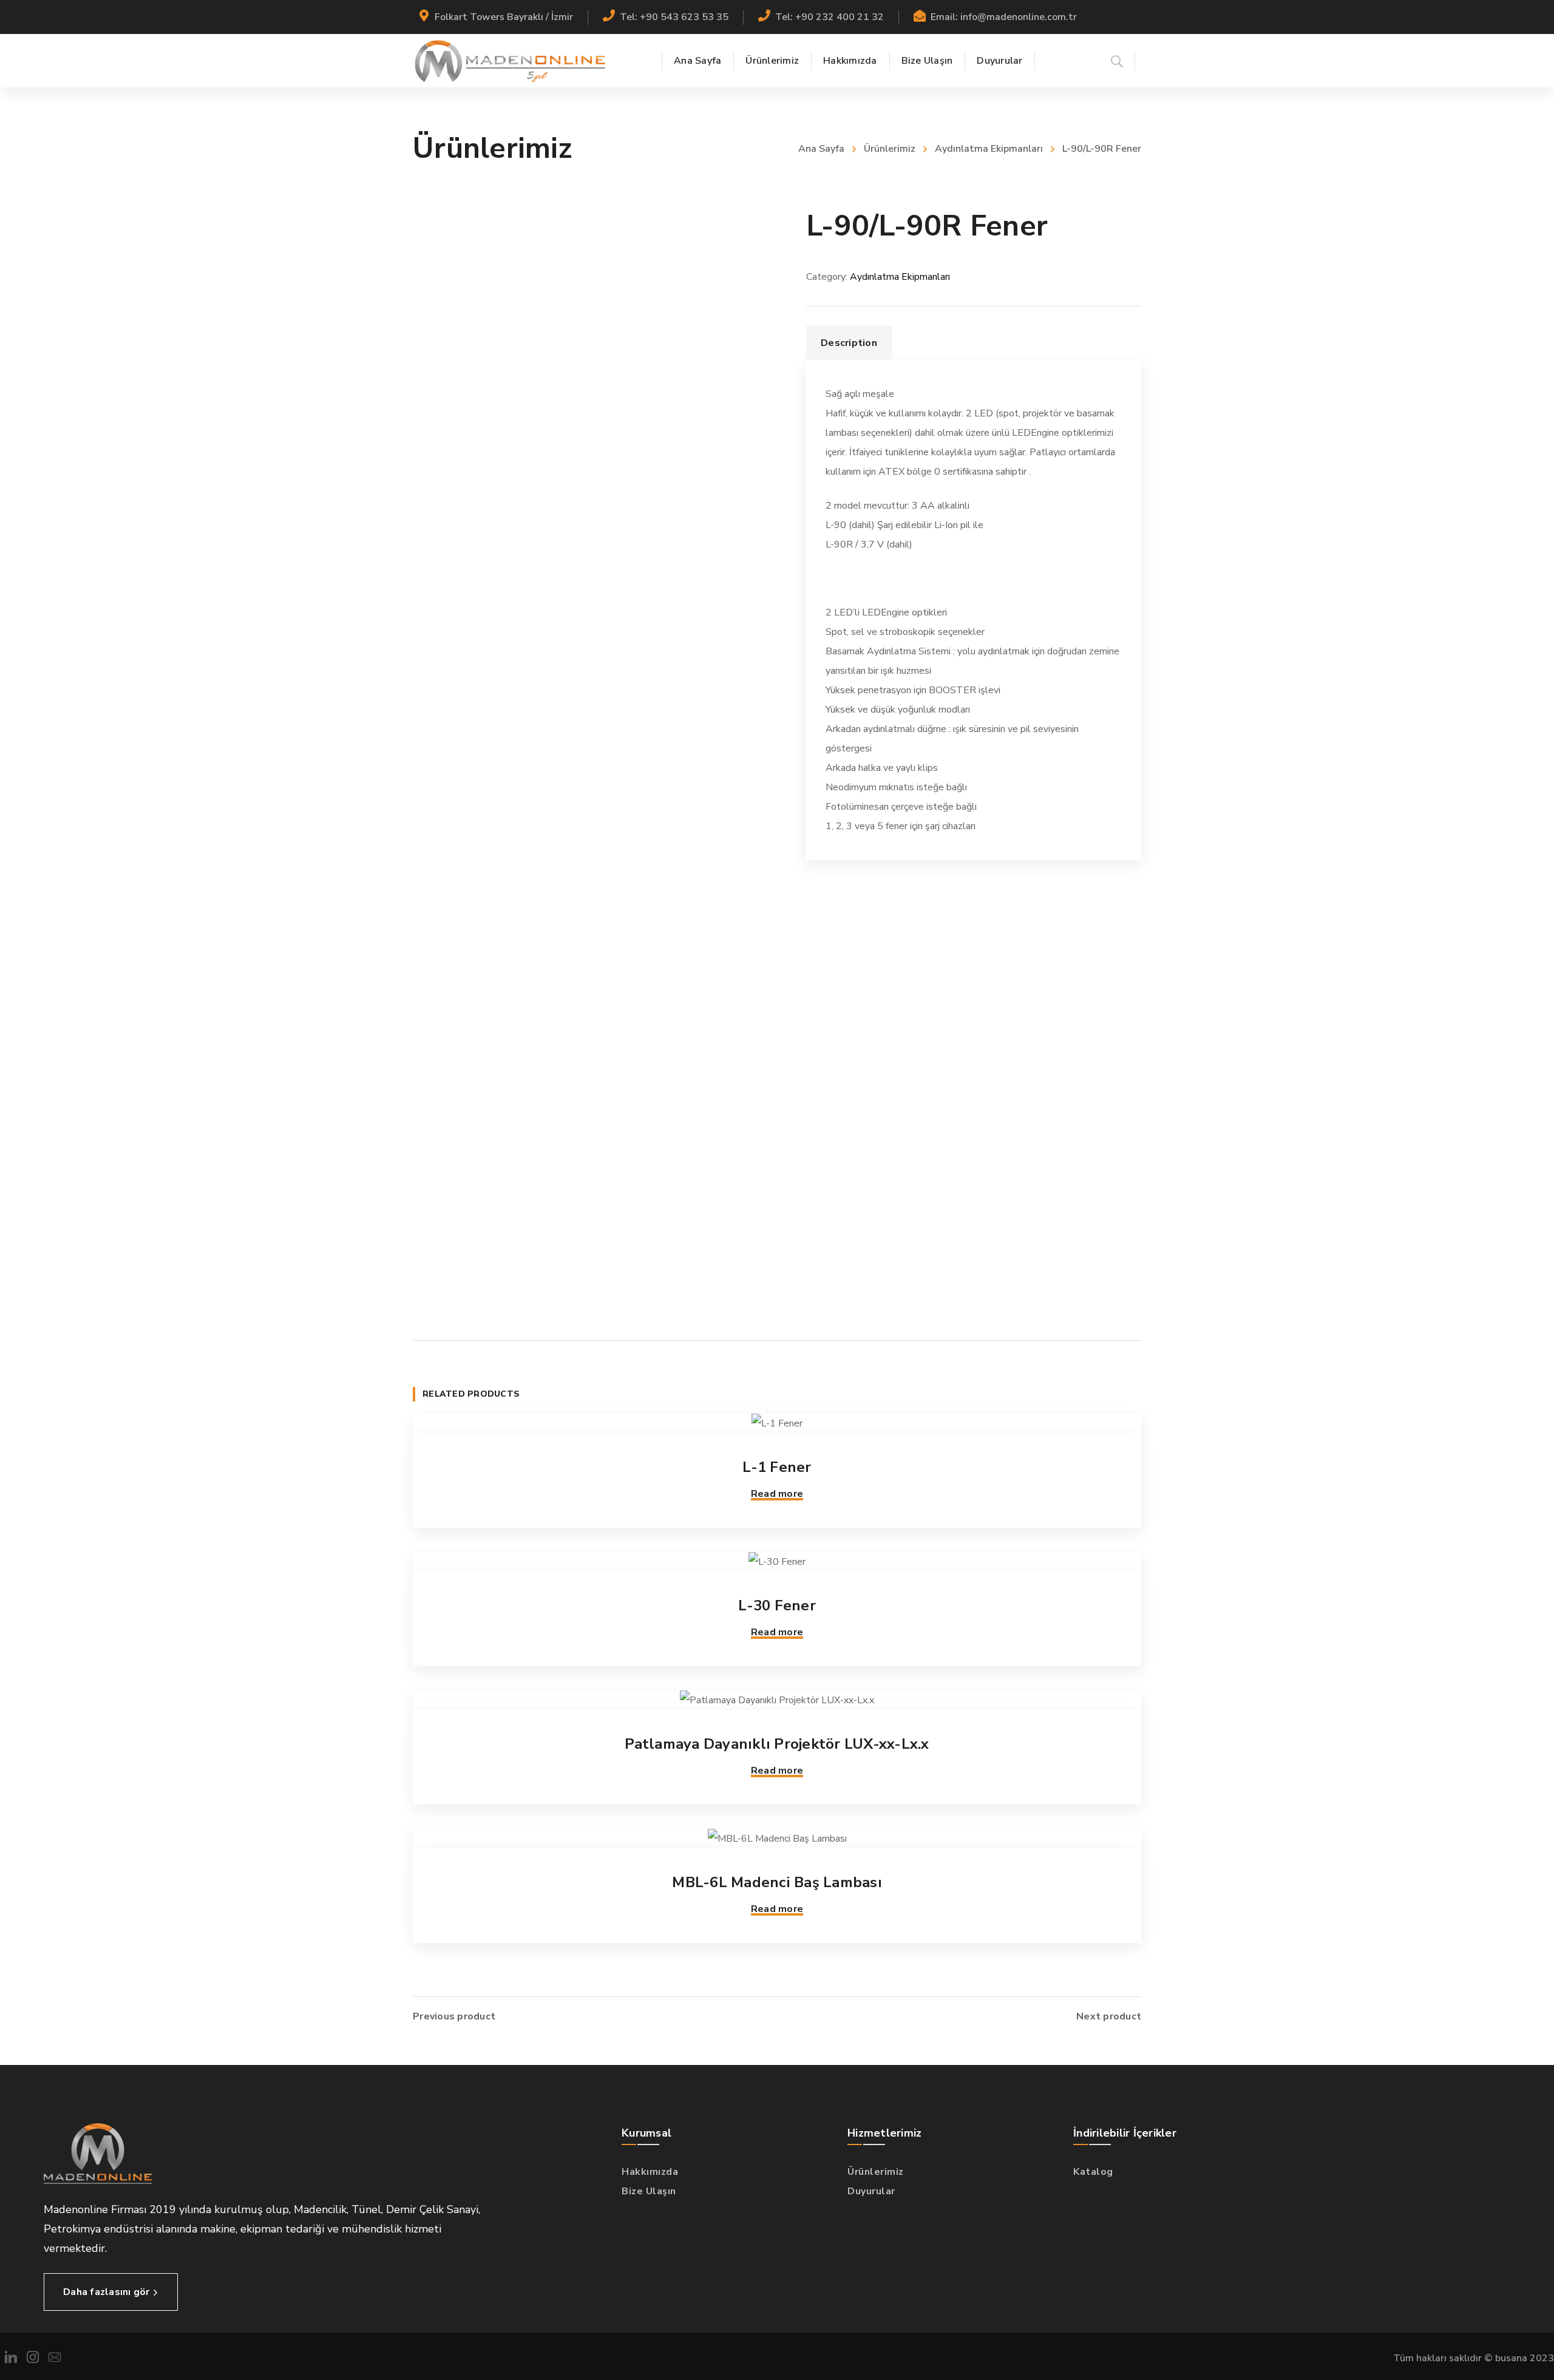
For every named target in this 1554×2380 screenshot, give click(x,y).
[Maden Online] (510, 61)
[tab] (849, 343)
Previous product (454, 2016)
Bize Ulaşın (649, 2191)
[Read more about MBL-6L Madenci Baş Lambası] (777, 1839)
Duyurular (871, 2191)
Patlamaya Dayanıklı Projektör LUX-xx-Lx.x (777, 1744)
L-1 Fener (777, 1467)
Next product (1109, 2016)
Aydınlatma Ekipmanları (989, 149)
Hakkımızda (650, 2172)
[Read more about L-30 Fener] (777, 1562)
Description (849, 343)
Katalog (1093, 2172)
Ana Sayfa (821, 149)
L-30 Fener (777, 1605)
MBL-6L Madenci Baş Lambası (777, 1882)
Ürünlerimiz (890, 149)
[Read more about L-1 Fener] (777, 1423)
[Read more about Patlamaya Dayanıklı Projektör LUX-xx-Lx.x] (777, 1700)
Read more (777, 1494)
